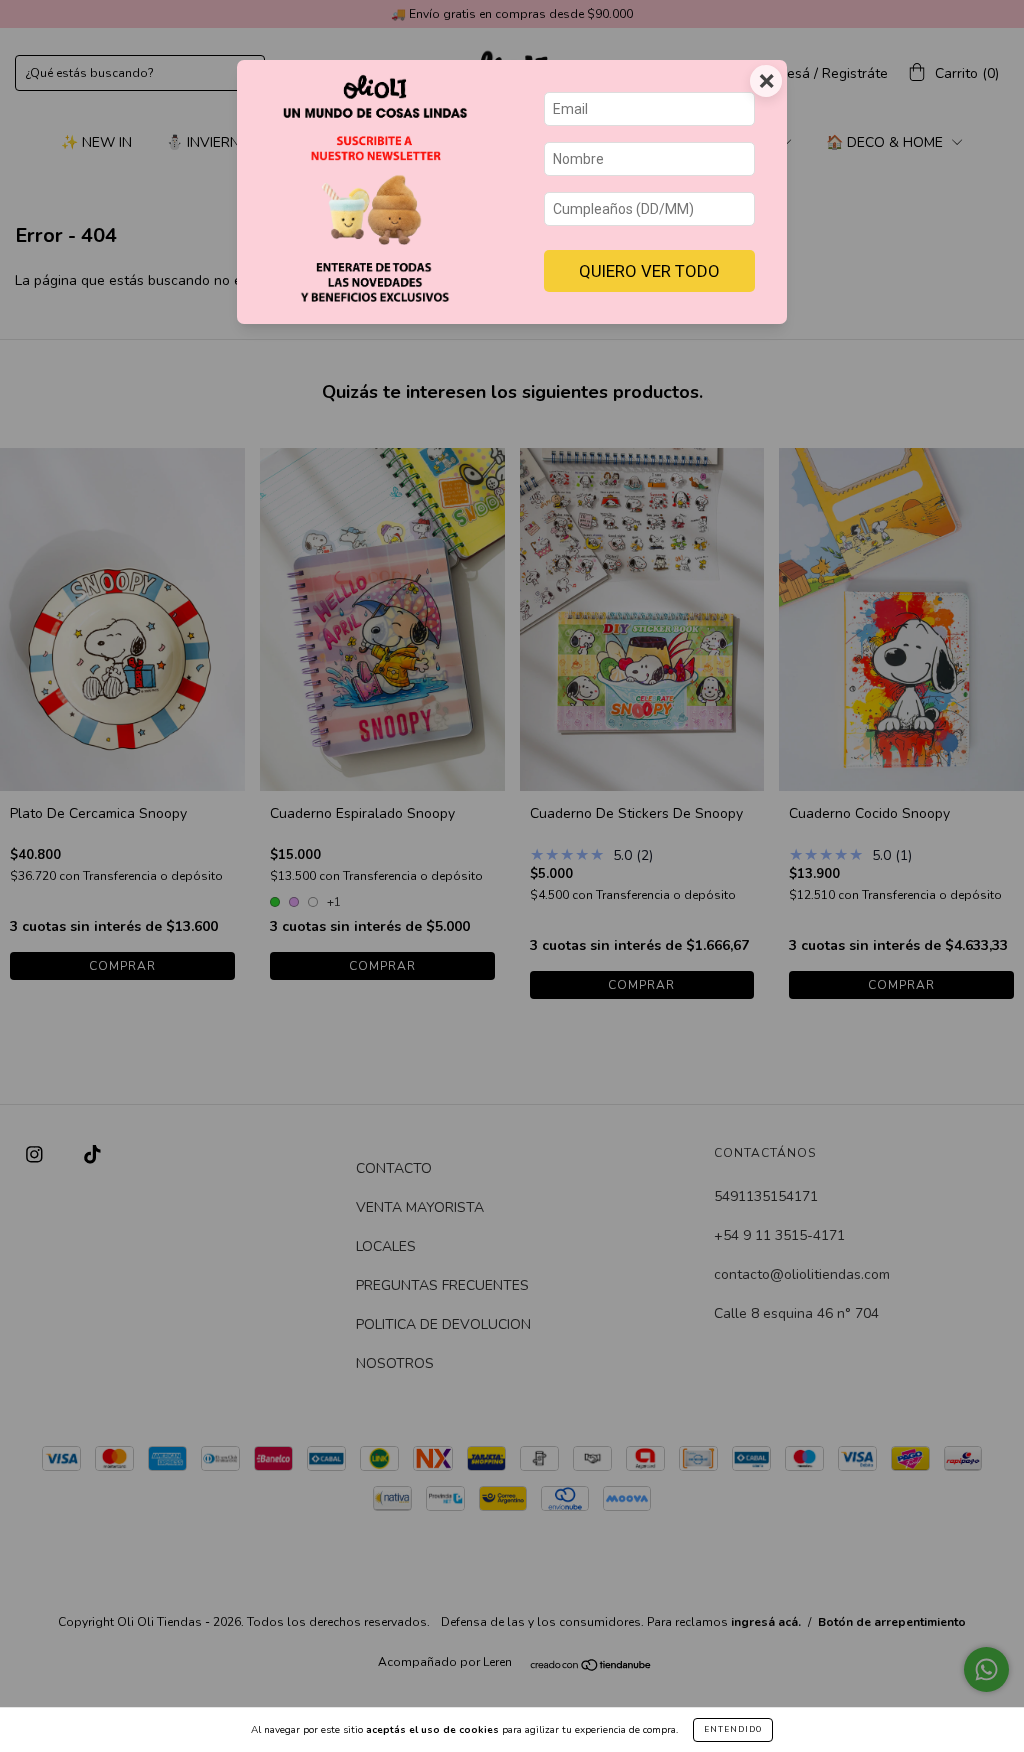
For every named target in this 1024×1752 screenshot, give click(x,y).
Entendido (733, 1729)
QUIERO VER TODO (649, 271)
